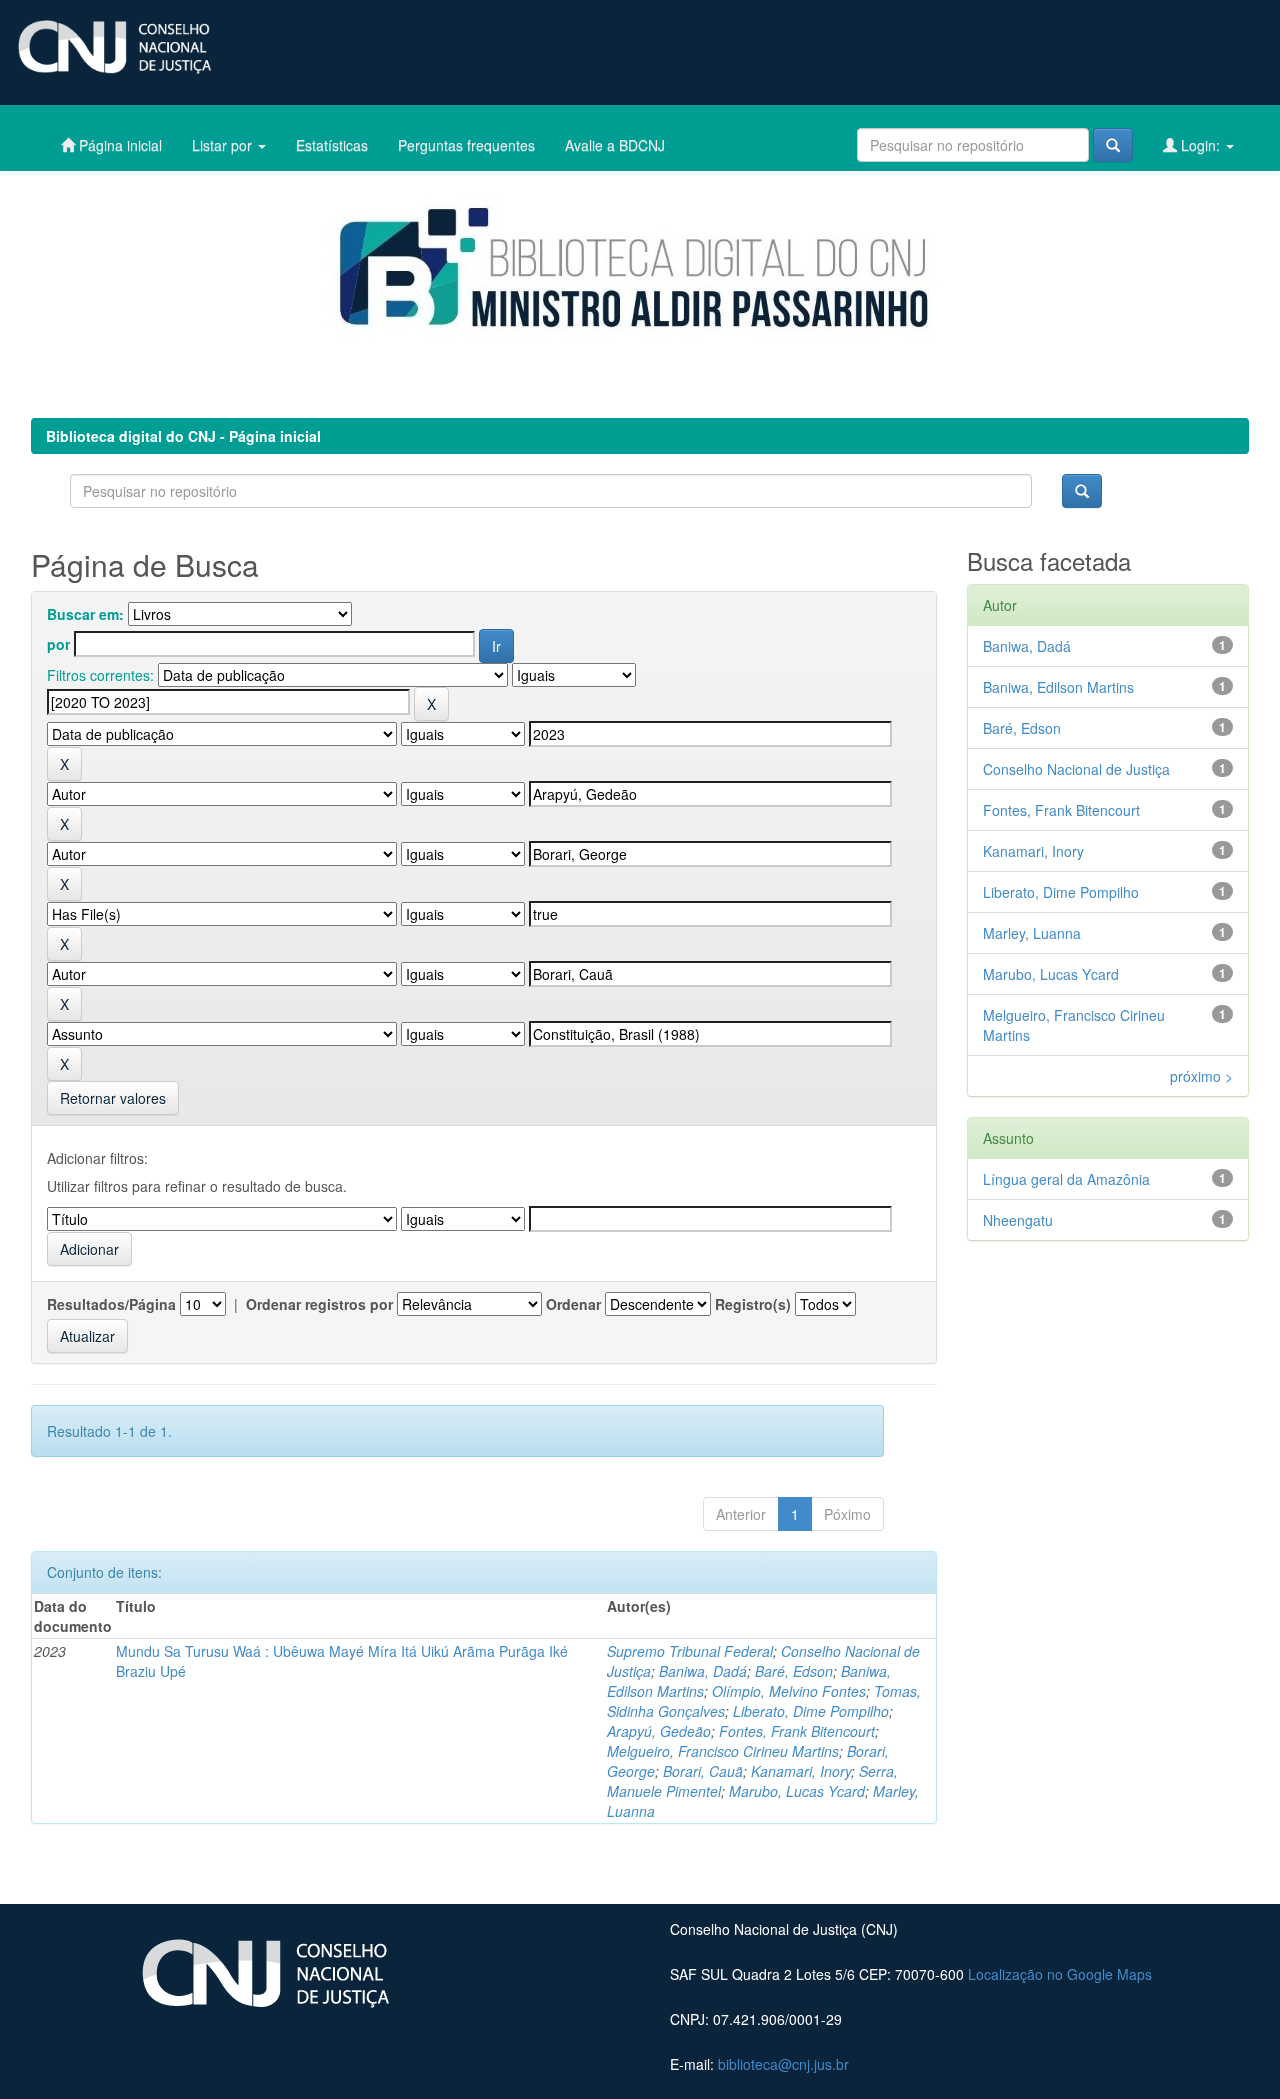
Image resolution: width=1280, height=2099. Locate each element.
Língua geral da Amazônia (1066, 1179)
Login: (1200, 145)
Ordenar (573, 1304)
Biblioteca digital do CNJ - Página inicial (183, 436)
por (58, 644)
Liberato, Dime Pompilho (811, 1711)
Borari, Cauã (703, 1771)
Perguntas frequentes (466, 145)
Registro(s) (753, 1304)
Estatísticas (332, 145)
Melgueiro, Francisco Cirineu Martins (723, 1751)
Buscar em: (85, 614)
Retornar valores (113, 1098)
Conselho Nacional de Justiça (1076, 769)
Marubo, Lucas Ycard (797, 1791)
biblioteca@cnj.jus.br (783, 2064)
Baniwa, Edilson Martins (1058, 687)
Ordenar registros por (319, 1304)
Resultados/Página (111, 1304)
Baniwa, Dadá (703, 1671)
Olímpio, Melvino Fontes (789, 1691)
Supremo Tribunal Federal (690, 1651)
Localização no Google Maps (1060, 1974)
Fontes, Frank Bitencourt (797, 1731)
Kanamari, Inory (801, 1771)
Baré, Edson (794, 1671)
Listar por (224, 145)
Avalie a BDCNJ (615, 145)
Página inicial (118, 145)
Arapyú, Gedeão (659, 1731)
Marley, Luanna (1032, 933)
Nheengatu (1018, 1220)
